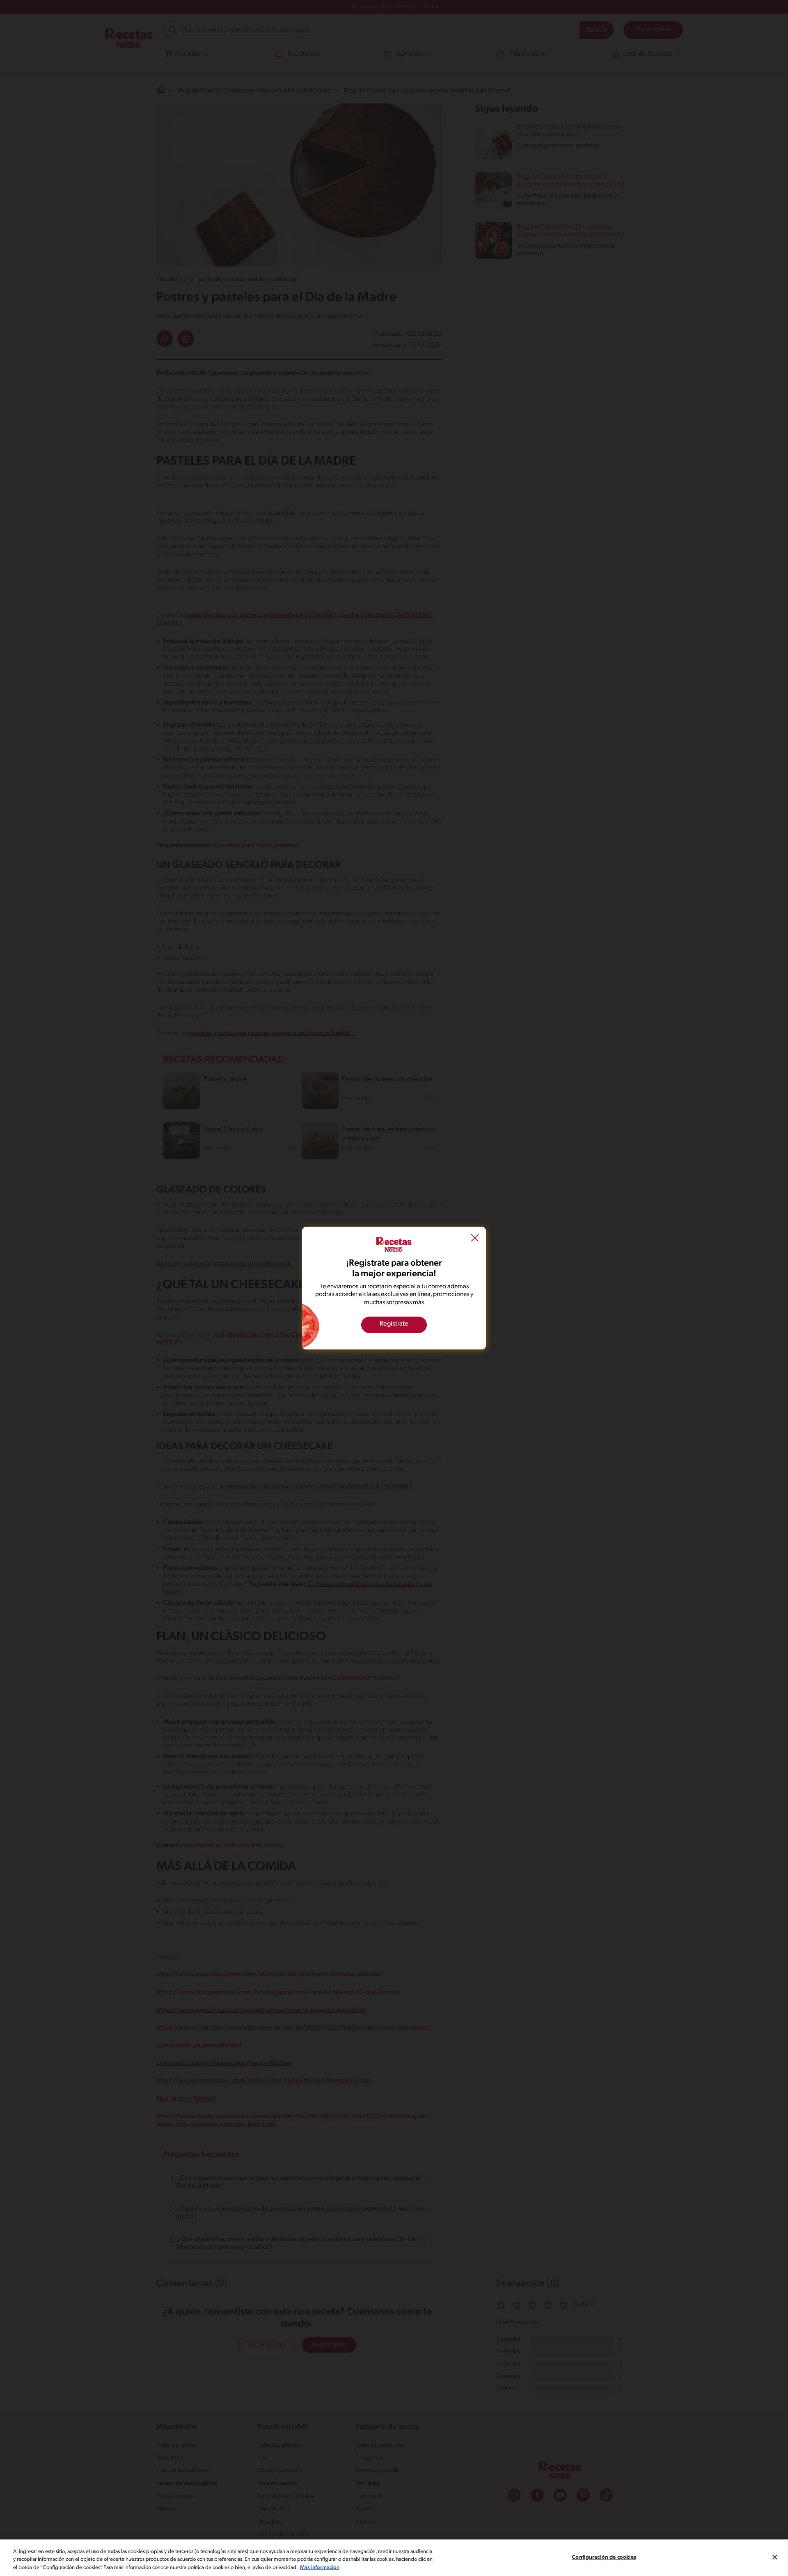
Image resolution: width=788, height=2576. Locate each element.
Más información (320, 2568)
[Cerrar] (775, 2557)
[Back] (475, 1239)
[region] (394, 2558)
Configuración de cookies (604, 2557)
